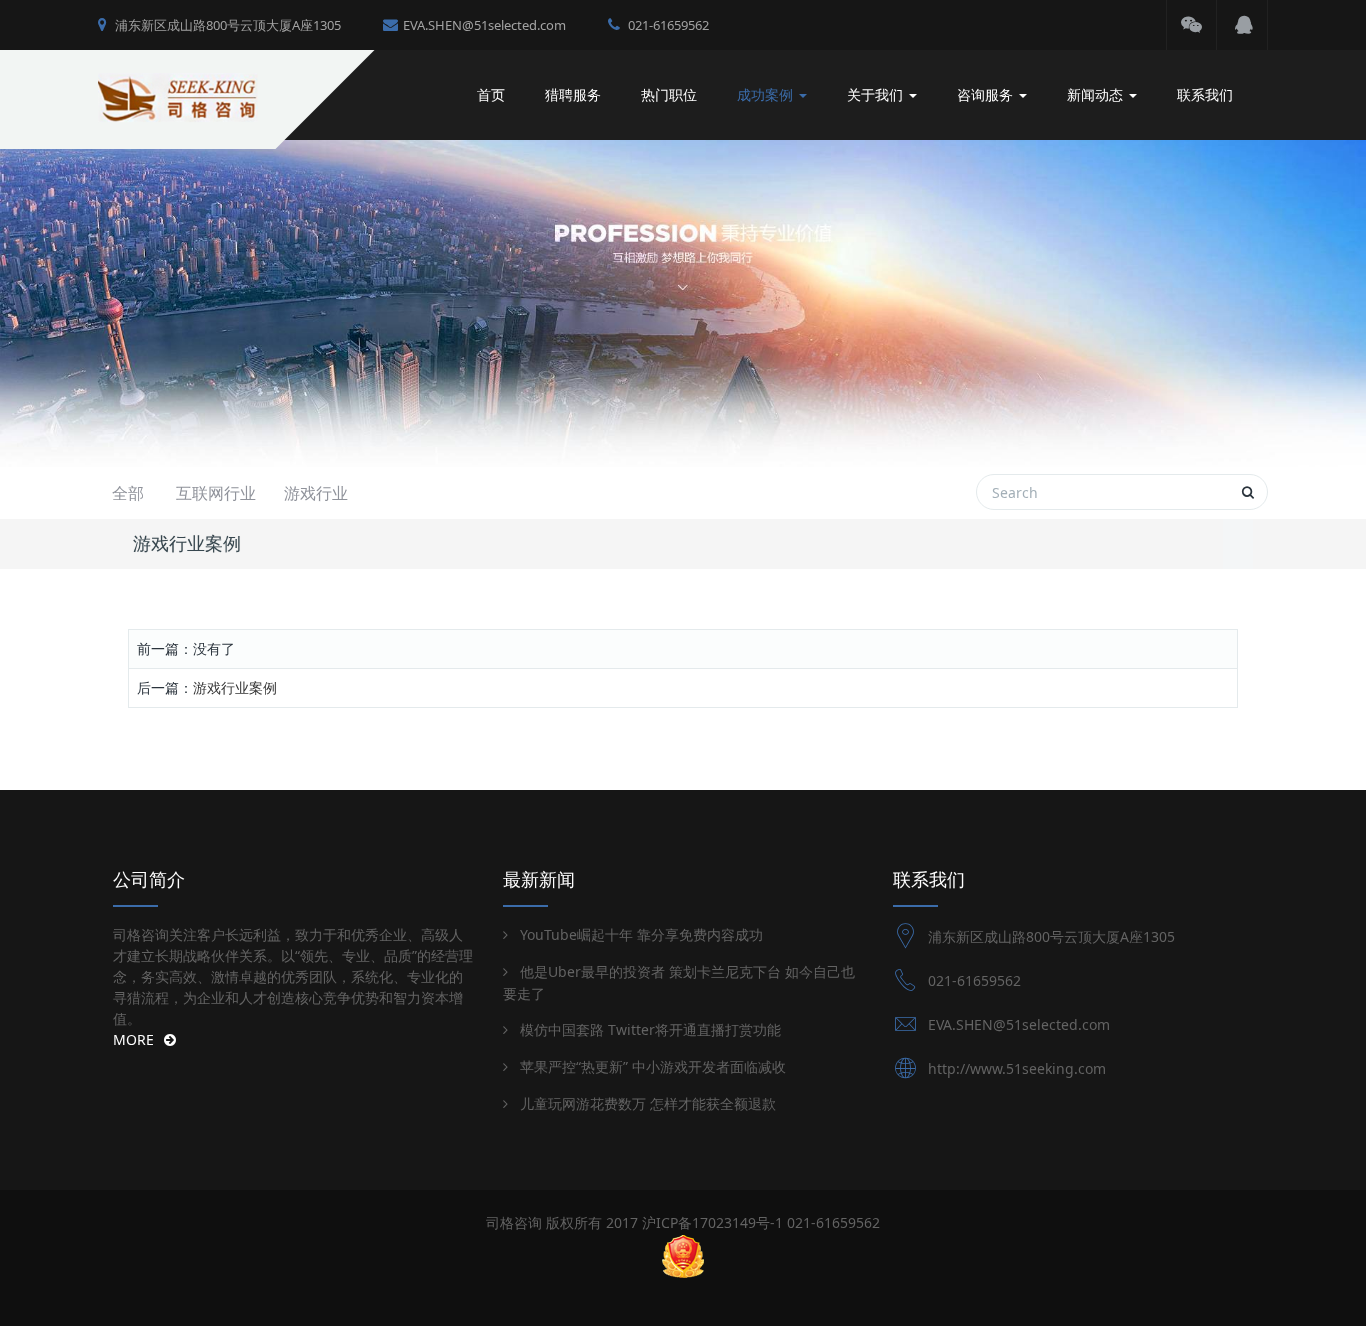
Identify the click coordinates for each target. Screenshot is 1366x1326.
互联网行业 (216, 493)
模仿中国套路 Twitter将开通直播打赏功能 (650, 1029)
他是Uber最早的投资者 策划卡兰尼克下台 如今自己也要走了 (679, 982)
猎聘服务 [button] (573, 94)
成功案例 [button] (767, 94)
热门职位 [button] (669, 94)
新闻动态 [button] (1097, 94)
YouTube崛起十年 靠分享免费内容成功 (641, 934)
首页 (491, 94)
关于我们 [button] (877, 94)
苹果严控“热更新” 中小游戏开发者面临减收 (653, 1066)
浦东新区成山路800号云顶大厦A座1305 (226, 25)
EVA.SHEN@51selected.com (484, 25)
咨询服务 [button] (987, 94)
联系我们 (1205, 94)
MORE (133, 1039)
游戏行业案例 (235, 687)
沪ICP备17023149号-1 (712, 1222)
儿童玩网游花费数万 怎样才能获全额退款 (648, 1103)
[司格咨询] (211, 95)
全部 (128, 493)
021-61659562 (667, 25)
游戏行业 (316, 493)
